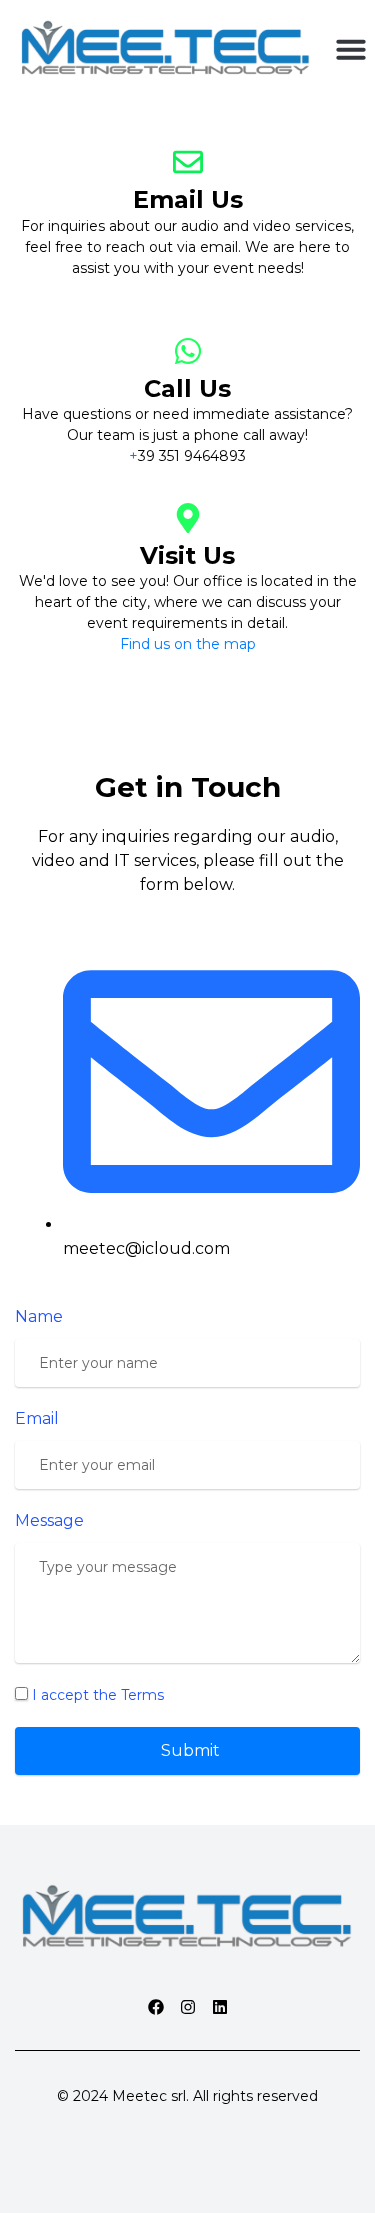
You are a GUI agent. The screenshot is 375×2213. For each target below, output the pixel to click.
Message (49, 1520)
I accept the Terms (98, 1695)
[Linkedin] (220, 2007)
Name (39, 1316)
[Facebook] (156, 2007)
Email (37, 1418)
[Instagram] (188, 2007)
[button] (351, 49)
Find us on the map (188, 644)
